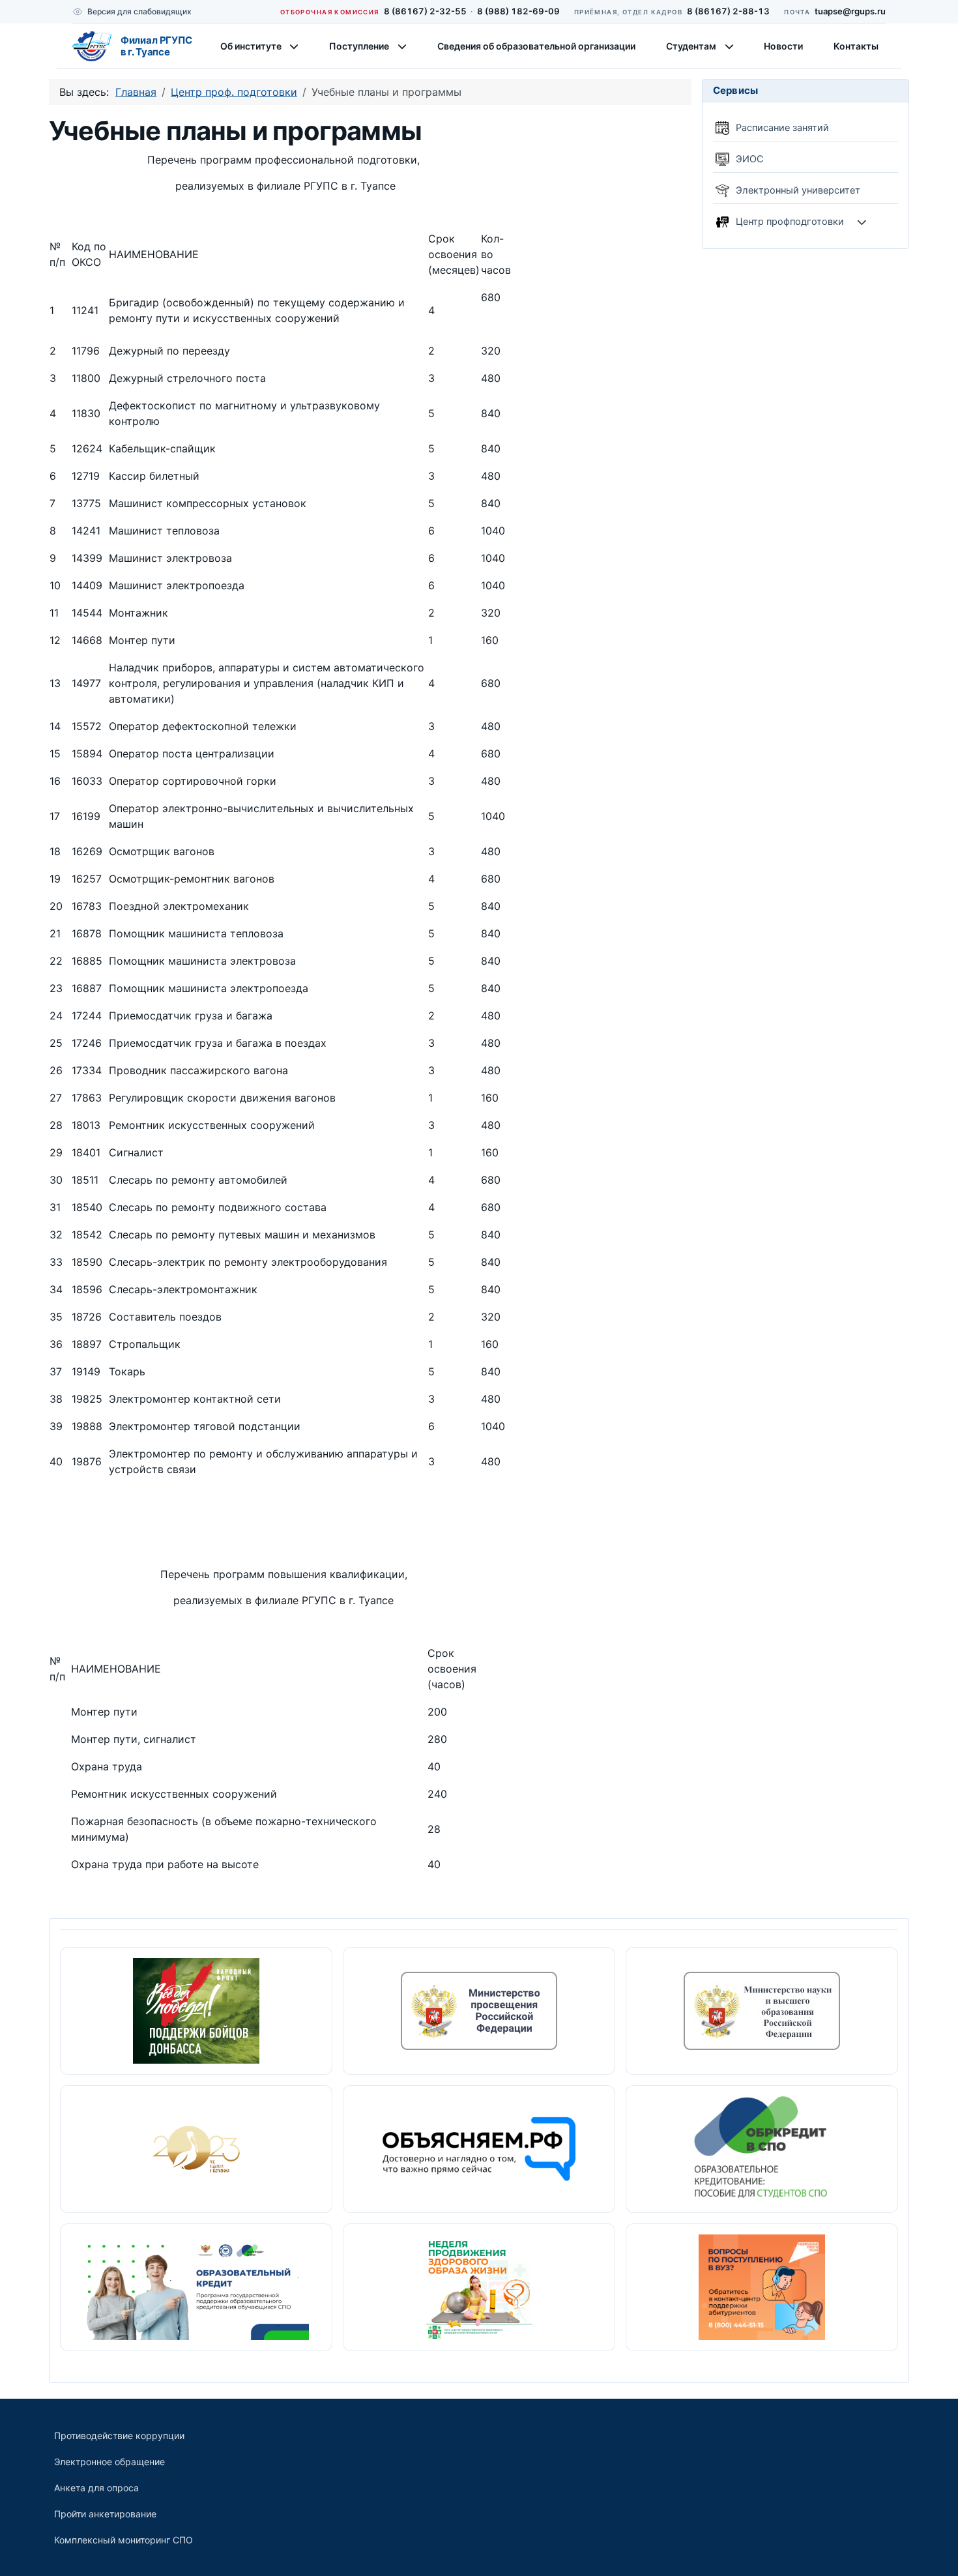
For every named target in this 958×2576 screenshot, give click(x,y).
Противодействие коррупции (119, 2436)
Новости (783, 46)
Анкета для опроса (96, 2488)
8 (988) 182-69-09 (518, 11)
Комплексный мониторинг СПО (123, 2540)
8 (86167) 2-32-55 (425, 11)
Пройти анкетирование (105, 2514)
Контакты (856, 46)
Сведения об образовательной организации (536, 46)
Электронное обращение (109, 2462)
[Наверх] (935, 2552)
